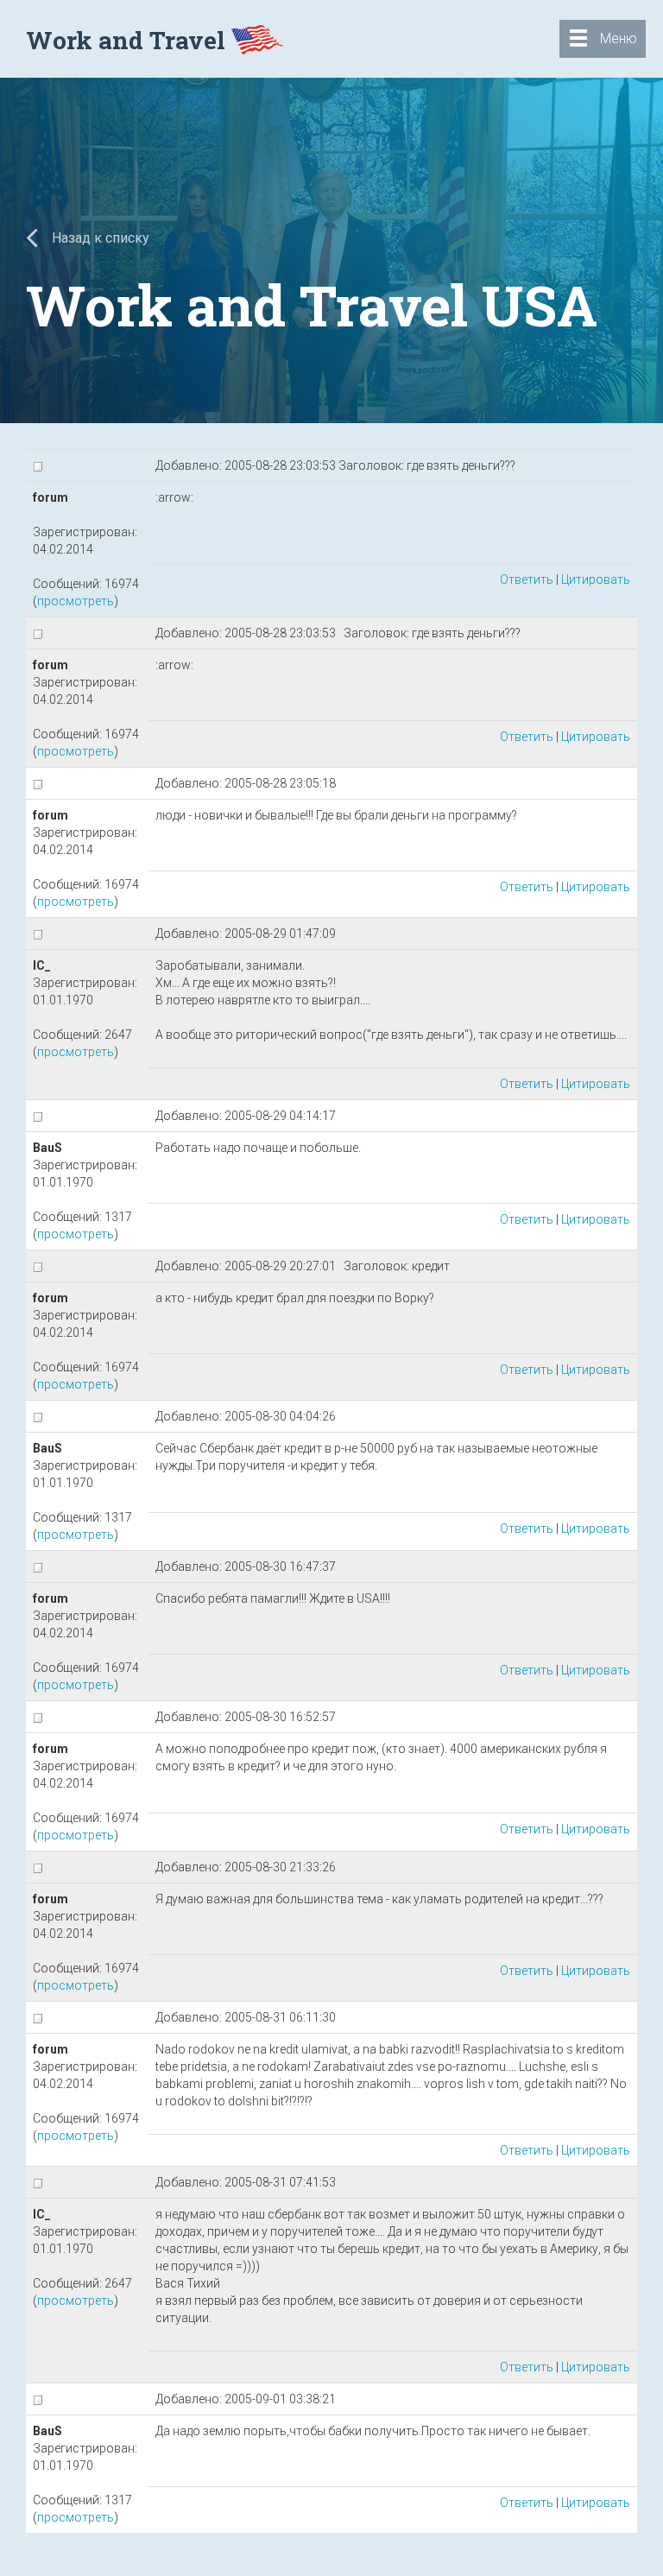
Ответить (527, 579)
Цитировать (596, 579)
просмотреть (76, 601)
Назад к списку (99, 238)
